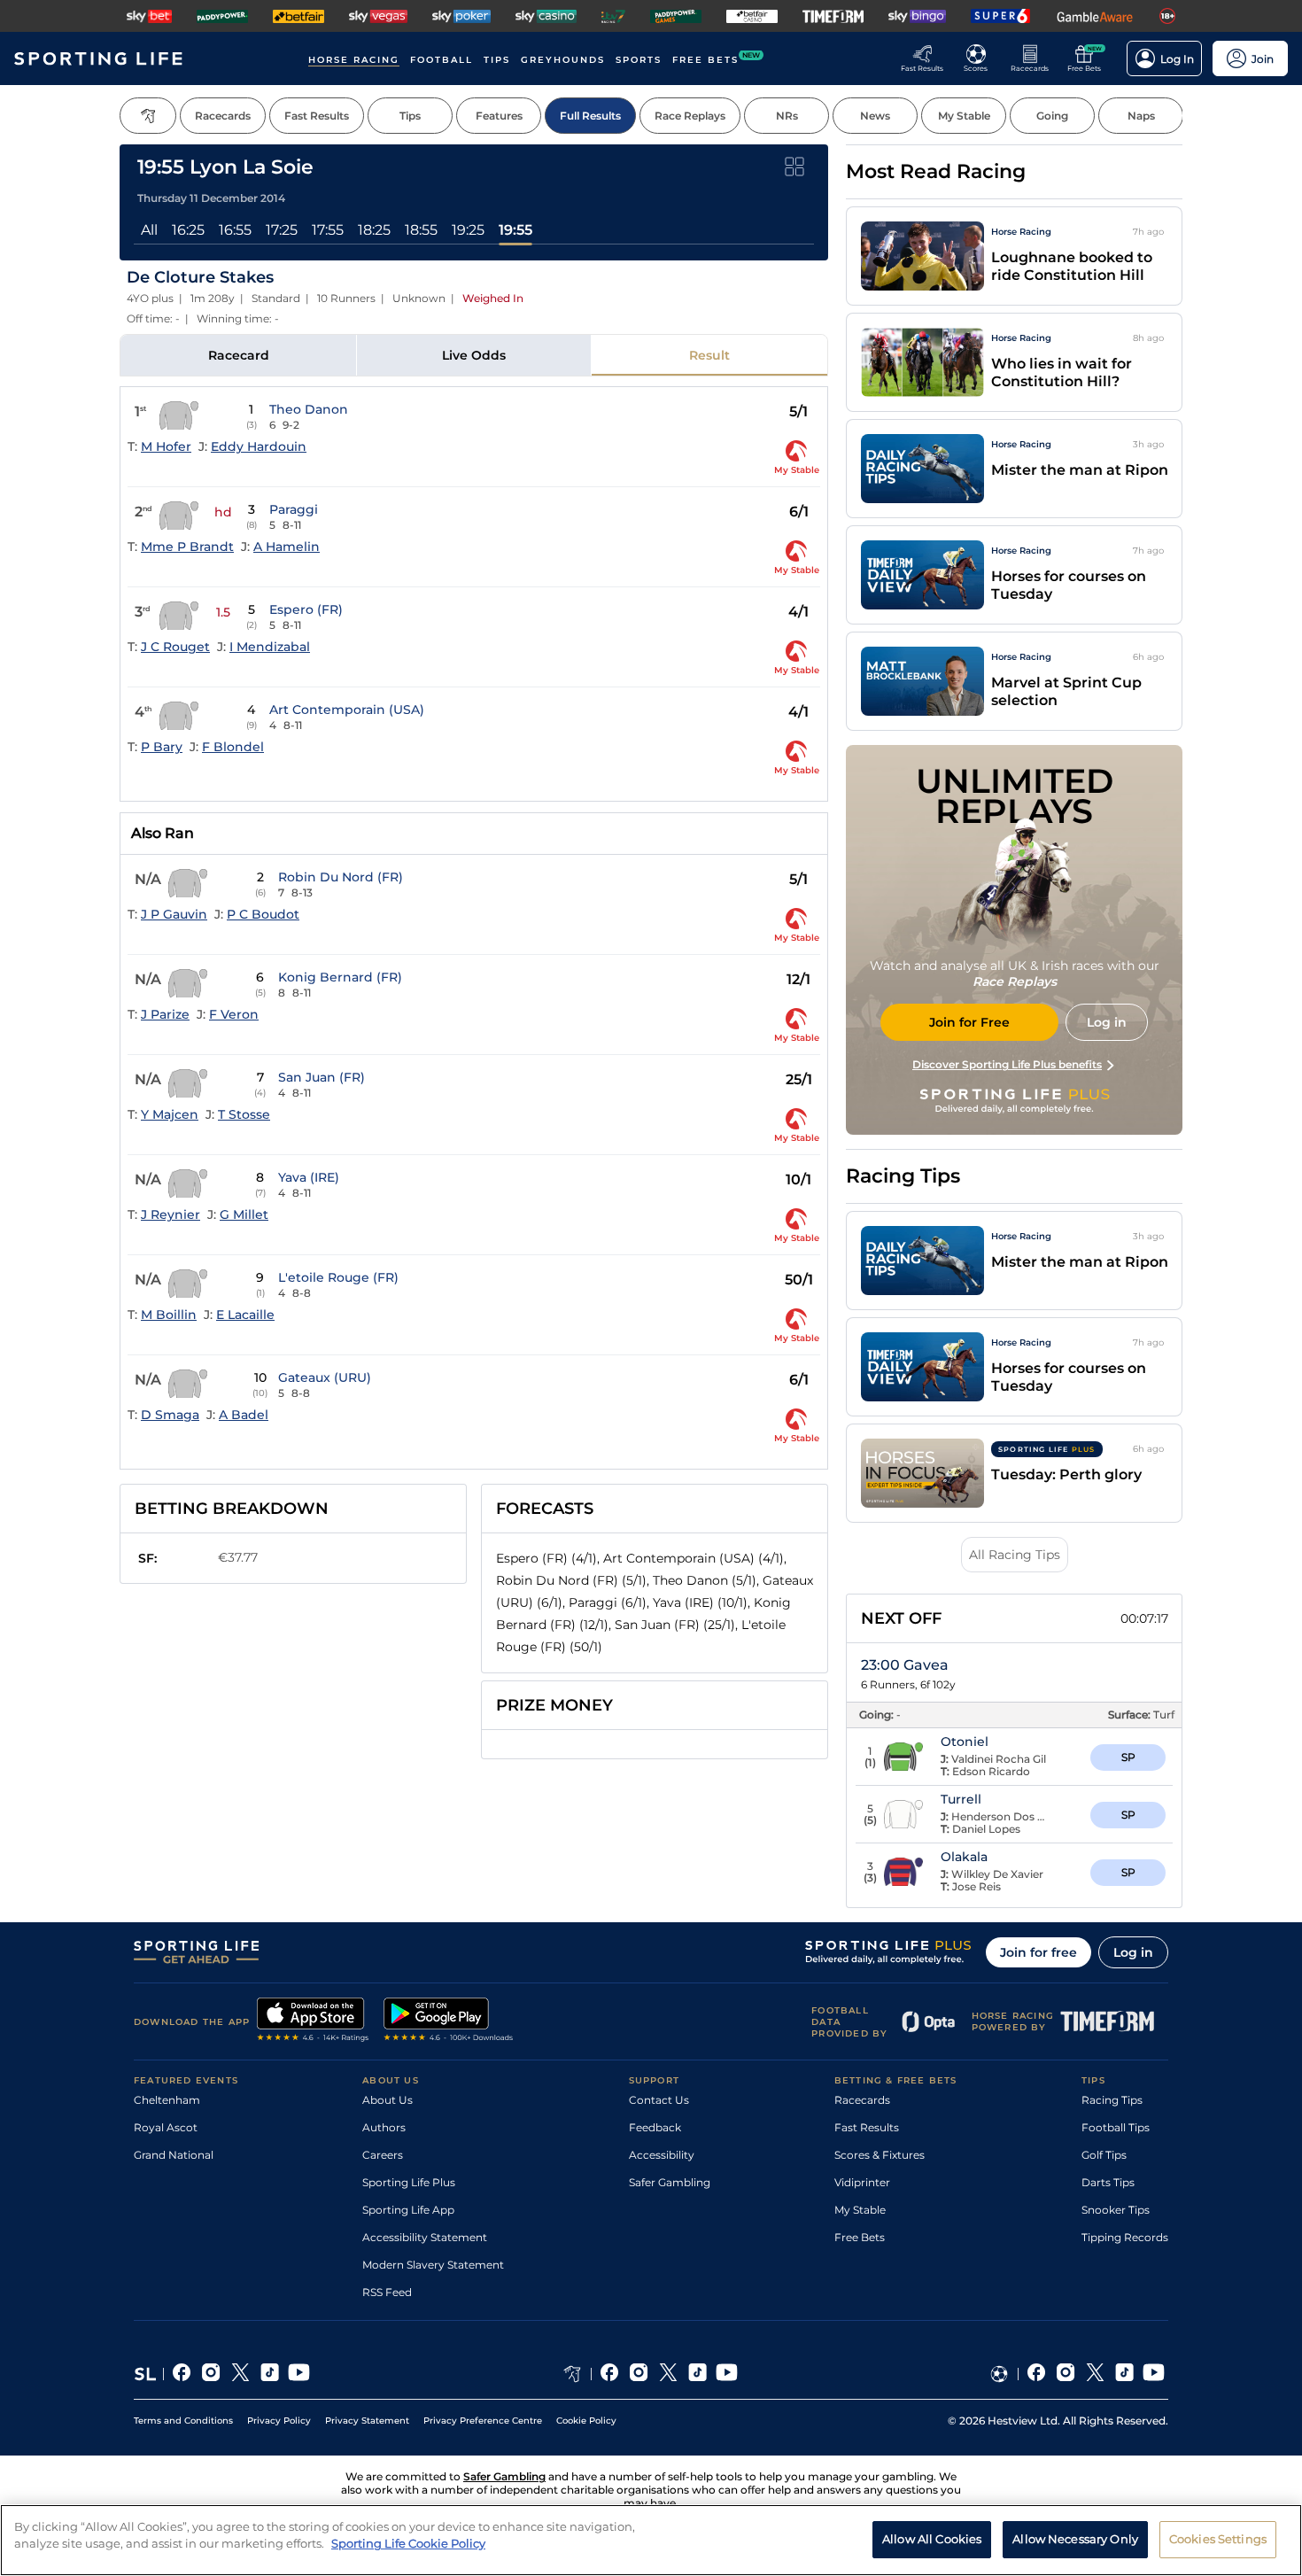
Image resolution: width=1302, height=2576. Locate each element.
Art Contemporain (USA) (347, 710)
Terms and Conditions (183, 2421)
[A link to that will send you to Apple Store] (313, 2021)
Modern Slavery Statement (433, 2265)
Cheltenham (167, 2100)
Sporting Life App (408, 2210)
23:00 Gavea (905, 1665)
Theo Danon (309, 409)
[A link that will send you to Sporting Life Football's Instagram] (1066, 2374)
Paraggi (294, 509)
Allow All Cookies (932, 2539)
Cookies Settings (1218, 2539)
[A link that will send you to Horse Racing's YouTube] (727, 2374)
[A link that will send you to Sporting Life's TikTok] (270, 2374)
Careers (383, 2155)
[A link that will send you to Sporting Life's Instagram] (211, 2374)
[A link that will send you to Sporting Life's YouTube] (299, 2374)
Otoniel (965, 1742)
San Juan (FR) (322, 1077)
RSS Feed (387, 2292)
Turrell (961, 1799)
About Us (387, 2100)
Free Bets (860, 2237)
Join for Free (969, 1022)
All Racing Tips (1015, 1555)
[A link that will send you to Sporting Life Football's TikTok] (1124, 2374)
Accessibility (662, 2155)
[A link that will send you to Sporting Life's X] (240, 2374)
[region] (651, 2540)
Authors (384, 2127)
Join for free (1038, 1952)
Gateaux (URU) (325, 1377)
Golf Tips (1104, 2155)
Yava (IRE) (309, 1177)
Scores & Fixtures (880, 2155)
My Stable (860, 2210)
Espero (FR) (306, 609)
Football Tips (1116, 2127)
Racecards (862, 2100)
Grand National (174, 2155)
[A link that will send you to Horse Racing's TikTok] (697, 2374)
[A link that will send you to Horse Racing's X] (668, 2374)
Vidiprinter (862, 2182)
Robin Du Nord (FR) (341, 877)
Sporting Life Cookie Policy (408, 2543)
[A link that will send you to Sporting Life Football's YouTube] (1154, 2374)
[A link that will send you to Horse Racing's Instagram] (639, 2374)
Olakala (964, 1857)
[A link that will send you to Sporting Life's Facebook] (182, 2374)
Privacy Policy (279, 2421)
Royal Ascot (166, 2127)
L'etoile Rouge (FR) (338, 1277)
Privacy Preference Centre (483, 2421)
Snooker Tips (1116, 2210)
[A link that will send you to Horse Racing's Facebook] (610, 2374)
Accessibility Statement (425, 2237)
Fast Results (867, 2127)
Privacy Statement (367, 2421)
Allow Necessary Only (1075, 2539)
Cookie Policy (586, 2421)
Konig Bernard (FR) (340, 977)
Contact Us (659, 2100)
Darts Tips (1108, 2182)
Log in (1133, 1952)
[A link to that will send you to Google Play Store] (449, 2021)
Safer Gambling (670, 2182)
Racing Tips (1112, 2100)
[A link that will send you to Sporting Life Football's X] (1095, 2374)
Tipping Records (1125, 2237)
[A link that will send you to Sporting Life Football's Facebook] (1037, 2374)
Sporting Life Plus (409, 2182)
